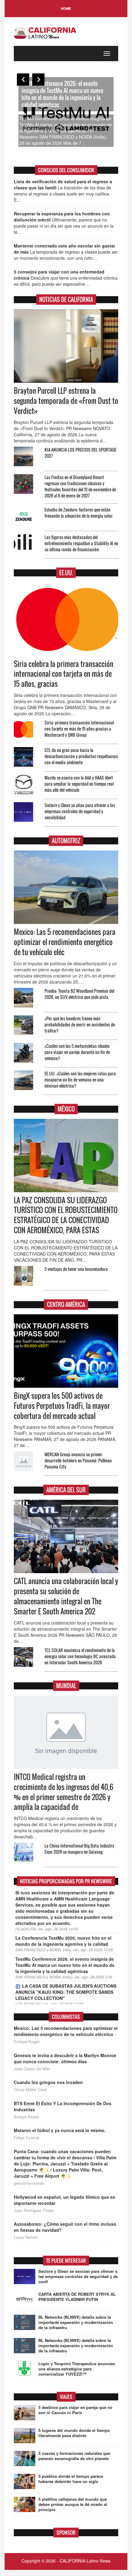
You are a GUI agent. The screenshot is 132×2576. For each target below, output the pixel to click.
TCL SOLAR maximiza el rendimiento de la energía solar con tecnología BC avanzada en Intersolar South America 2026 (80, 1656)
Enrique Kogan (27, 2042)
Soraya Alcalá (26, 2117)
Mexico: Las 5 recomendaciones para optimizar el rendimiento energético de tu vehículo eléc (65, 942)
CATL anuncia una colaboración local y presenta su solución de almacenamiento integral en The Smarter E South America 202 (66, 1596)
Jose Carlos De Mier (32, 2069)
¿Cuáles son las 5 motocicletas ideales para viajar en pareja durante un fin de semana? (77, 1052)
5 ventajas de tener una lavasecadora (76, 1269)
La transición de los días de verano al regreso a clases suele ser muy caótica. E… (63, 191)
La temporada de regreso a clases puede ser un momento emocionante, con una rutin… (66, 252)
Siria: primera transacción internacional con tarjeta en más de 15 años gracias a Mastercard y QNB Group (79, 729)
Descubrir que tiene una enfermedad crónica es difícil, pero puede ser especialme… (66, 278)
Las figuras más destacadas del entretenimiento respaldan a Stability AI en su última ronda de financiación (81, 543)
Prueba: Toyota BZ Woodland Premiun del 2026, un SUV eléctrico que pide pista (79, 994)
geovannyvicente (29, 2183)
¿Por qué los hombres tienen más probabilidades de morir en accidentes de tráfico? (80, 1024)
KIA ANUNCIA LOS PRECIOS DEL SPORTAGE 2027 (80, 453)
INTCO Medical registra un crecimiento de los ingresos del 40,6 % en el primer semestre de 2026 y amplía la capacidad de (64, 1792)
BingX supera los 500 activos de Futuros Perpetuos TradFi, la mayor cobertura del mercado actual (62, 1406)
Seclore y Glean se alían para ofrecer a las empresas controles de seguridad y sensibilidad (80, 811)
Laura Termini (26, 2237)
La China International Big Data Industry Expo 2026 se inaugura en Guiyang (79, 1849)
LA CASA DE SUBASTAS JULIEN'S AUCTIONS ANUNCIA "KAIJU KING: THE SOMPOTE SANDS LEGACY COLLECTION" (66, 1992)
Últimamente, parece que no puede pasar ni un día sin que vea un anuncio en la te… (64, 223)
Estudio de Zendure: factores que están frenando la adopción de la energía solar (79, 513)
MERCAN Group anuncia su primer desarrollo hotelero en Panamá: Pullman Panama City (78, 1460)
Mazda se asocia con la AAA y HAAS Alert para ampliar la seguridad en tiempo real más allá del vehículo (79, 784)
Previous (23, 80)
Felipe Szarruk (27, 2138)
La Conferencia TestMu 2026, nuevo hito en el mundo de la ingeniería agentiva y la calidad (63, 1941)
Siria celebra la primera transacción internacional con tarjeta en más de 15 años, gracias (64, 674)
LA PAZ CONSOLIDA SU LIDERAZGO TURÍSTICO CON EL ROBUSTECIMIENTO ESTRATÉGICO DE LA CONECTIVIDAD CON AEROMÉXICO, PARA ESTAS (66, 1215)
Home (66, 8)
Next (38, 80)
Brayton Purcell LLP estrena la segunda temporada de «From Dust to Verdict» (66, 401)
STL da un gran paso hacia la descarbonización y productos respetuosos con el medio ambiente (81, 756)
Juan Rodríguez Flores (34, 2210)
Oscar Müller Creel (30, 2090)
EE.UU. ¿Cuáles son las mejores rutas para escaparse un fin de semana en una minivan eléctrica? (80, 1080)
